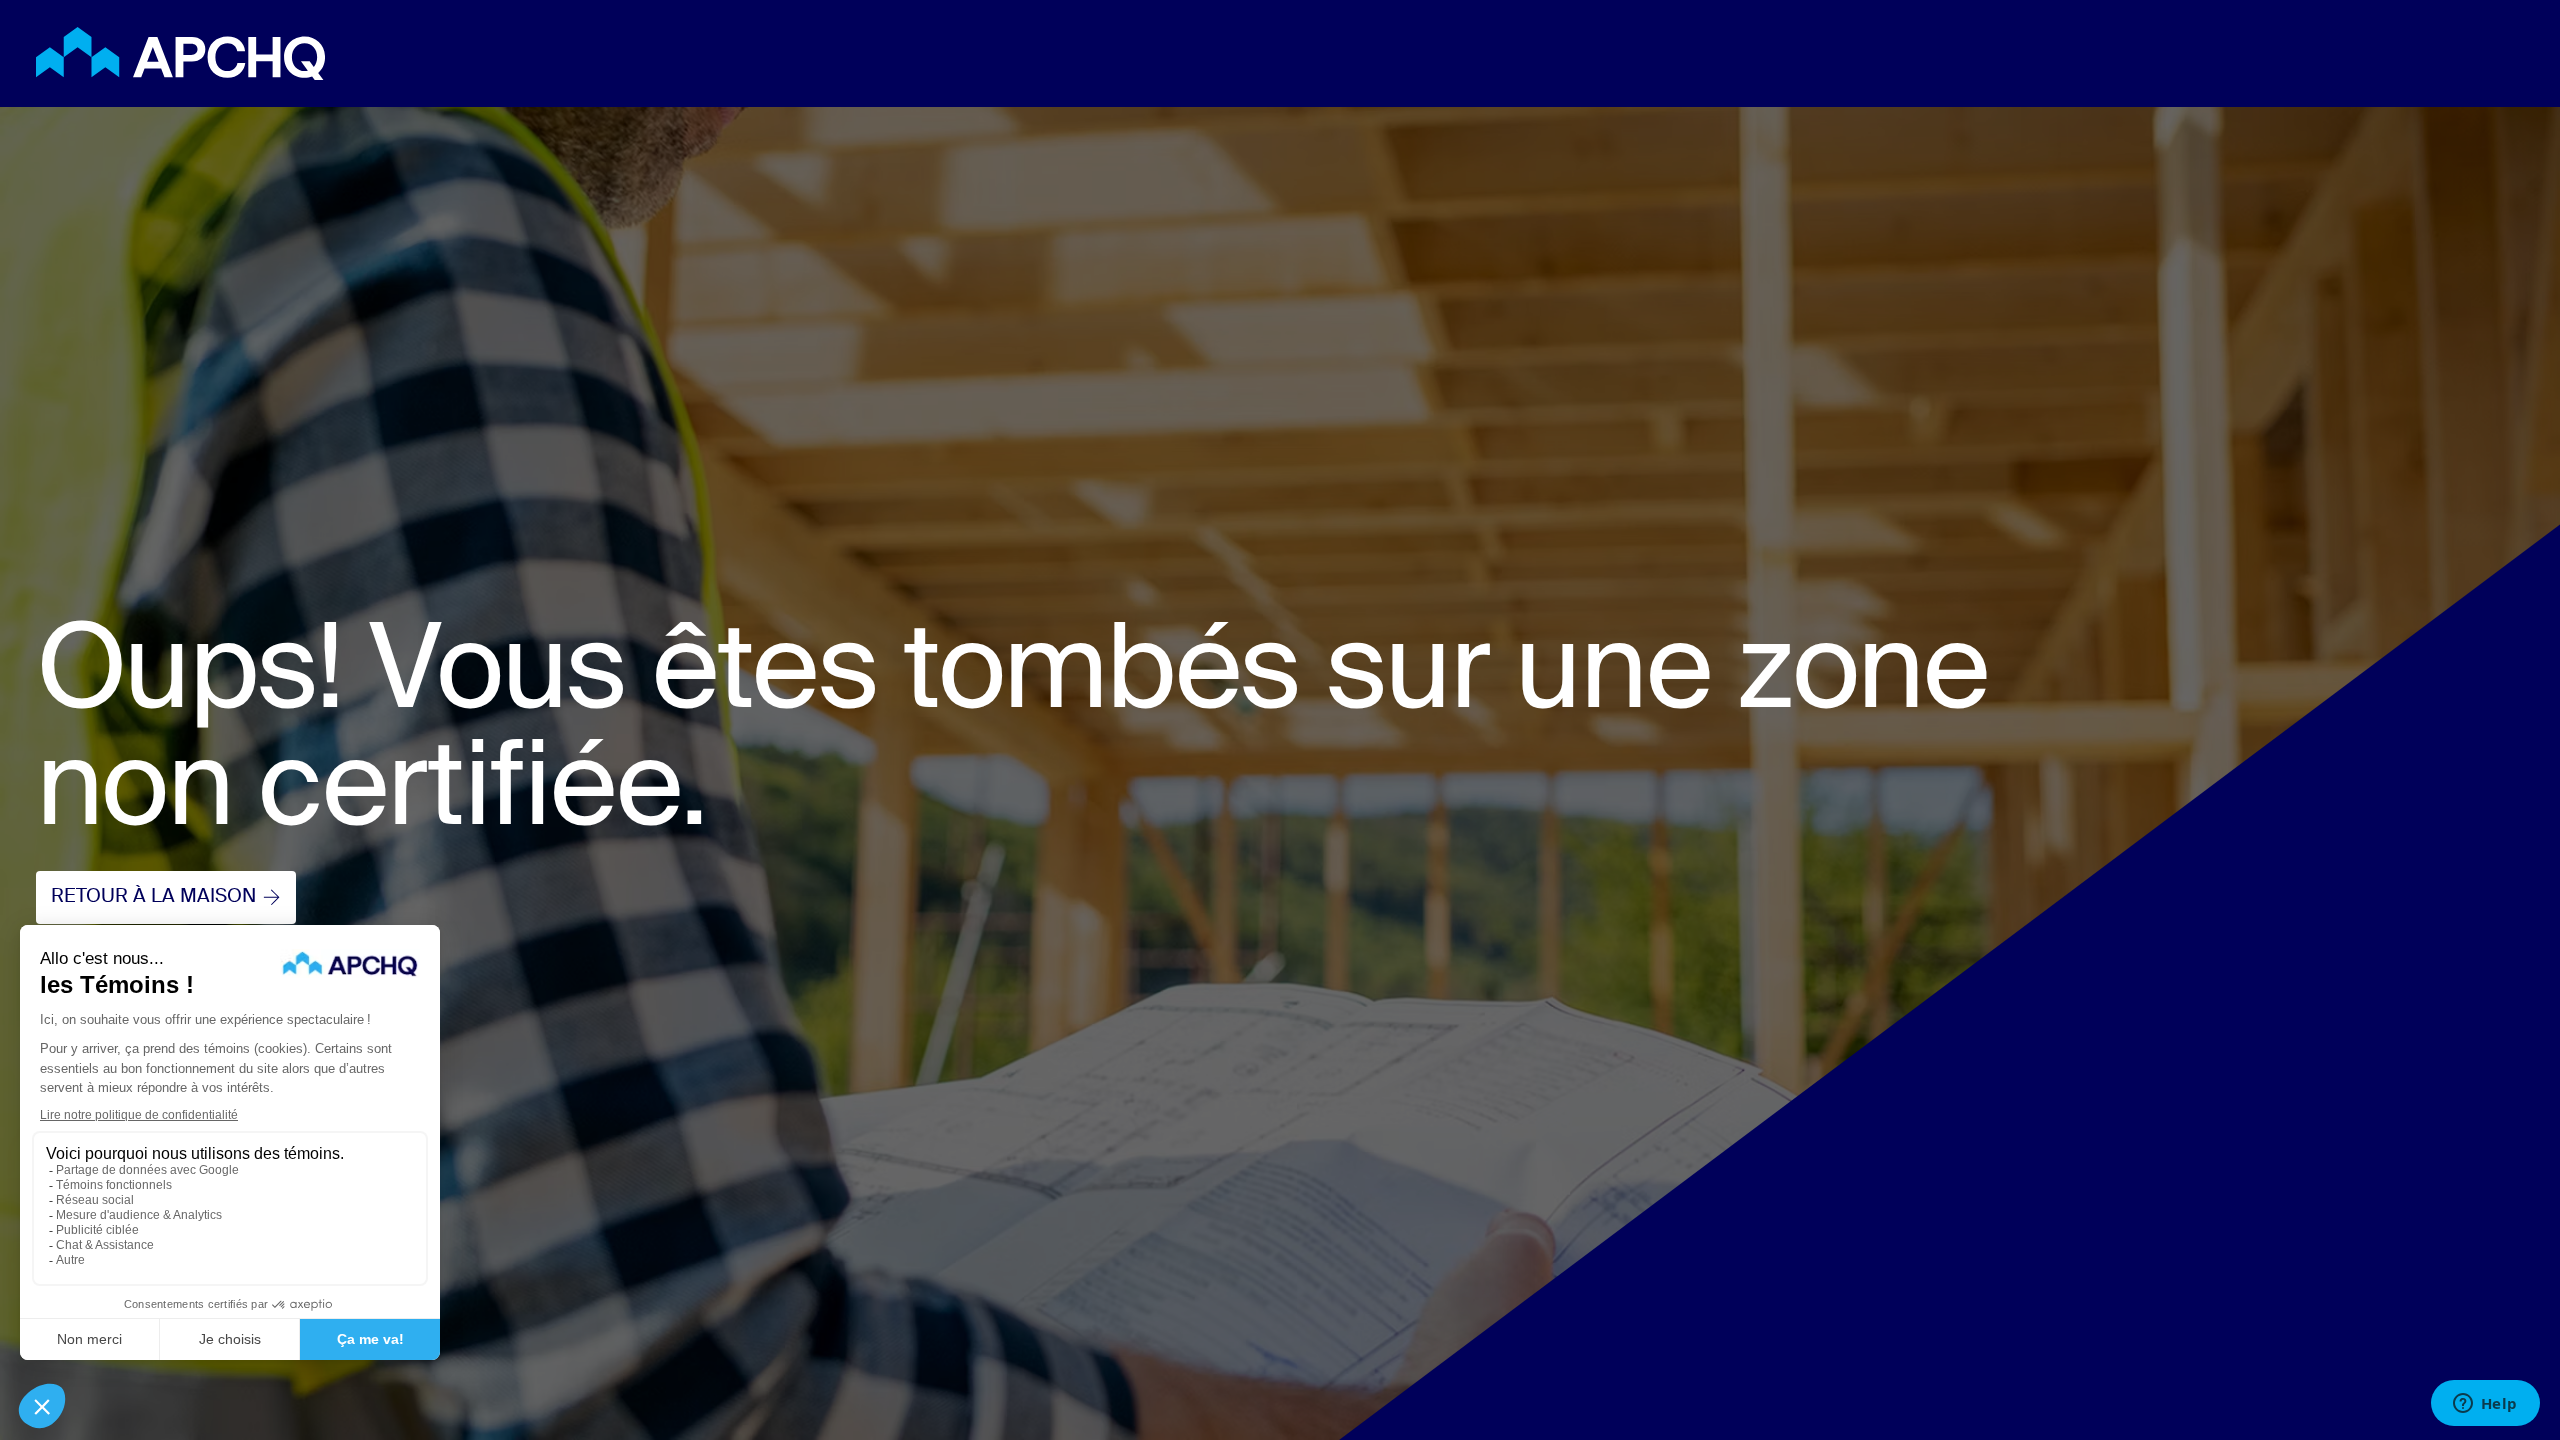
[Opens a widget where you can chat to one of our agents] (2485, 1405)
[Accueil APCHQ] (180, 53)
